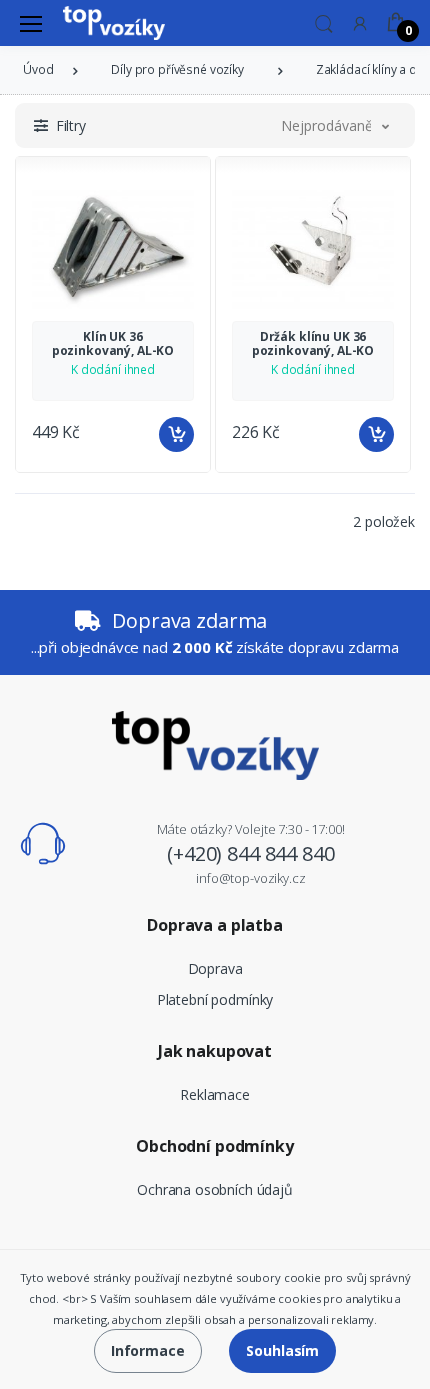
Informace (148, 1350)
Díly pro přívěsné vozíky (177, 69)
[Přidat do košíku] (176, 434)
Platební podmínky (215, 999)
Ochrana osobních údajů (215, 1189)
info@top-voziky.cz (250, 878)
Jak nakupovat (215, 1051)
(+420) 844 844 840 (250, 853)
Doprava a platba (215, 925)
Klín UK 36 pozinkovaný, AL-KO (113, 343)
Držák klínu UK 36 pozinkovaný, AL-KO (313, 343)
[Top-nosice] (114, 23)
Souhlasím (282, 1350)
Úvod (38, 69)
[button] (324, 22)
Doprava (215, 968)
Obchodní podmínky (215, 1146)
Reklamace (215, 1094)
